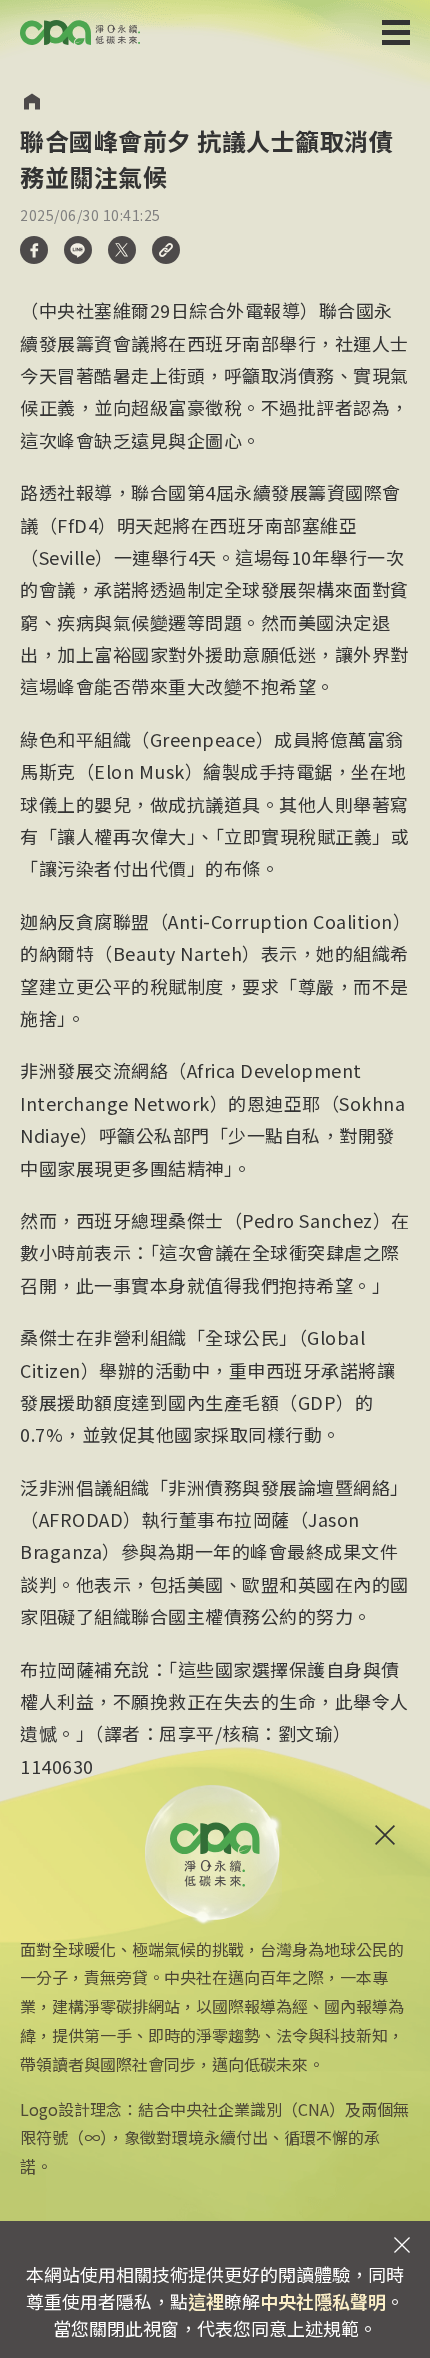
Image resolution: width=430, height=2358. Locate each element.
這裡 (206, 2301)
